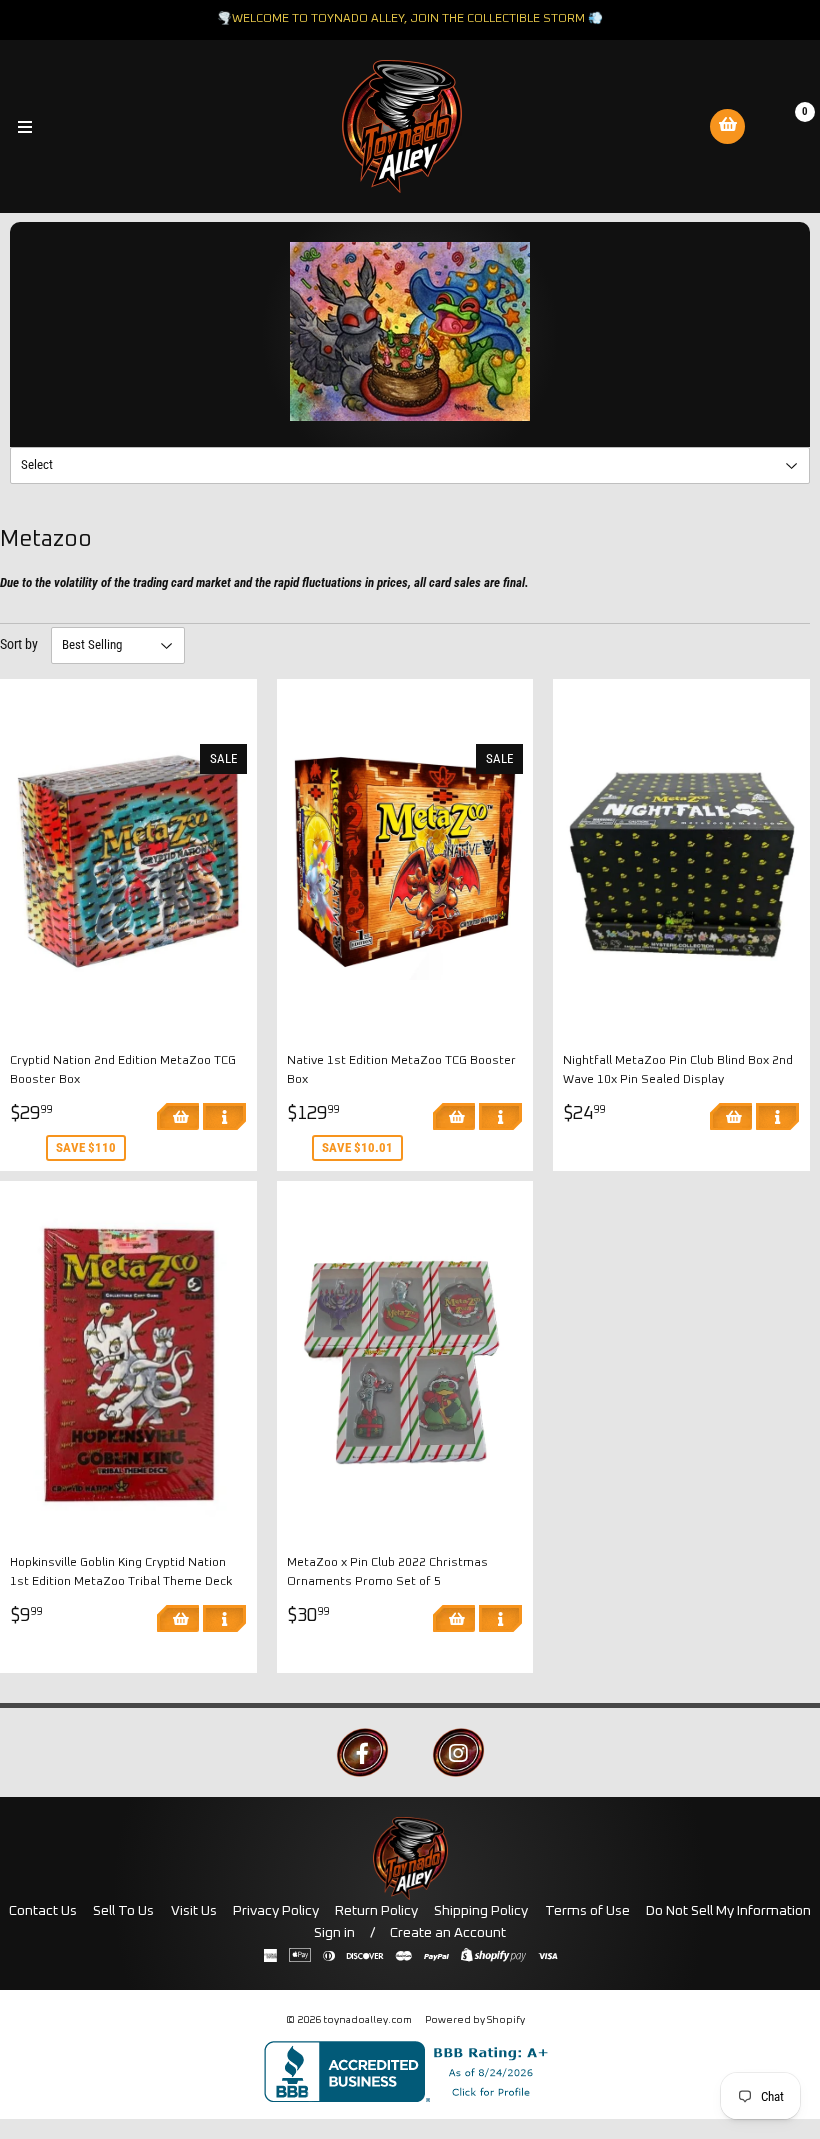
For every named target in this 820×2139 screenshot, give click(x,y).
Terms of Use (587, 1911)
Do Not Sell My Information (728, 1911)
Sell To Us (123, 1911)
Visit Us (194, 1911)
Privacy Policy (276, 1911)
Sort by (19, 644)
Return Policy (376, 1911)
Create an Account (448, 1933)
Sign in (334, 1933)
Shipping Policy (481, 1911)
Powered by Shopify (475, 2020)
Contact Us (43, 1911)
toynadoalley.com (367, 2020)
